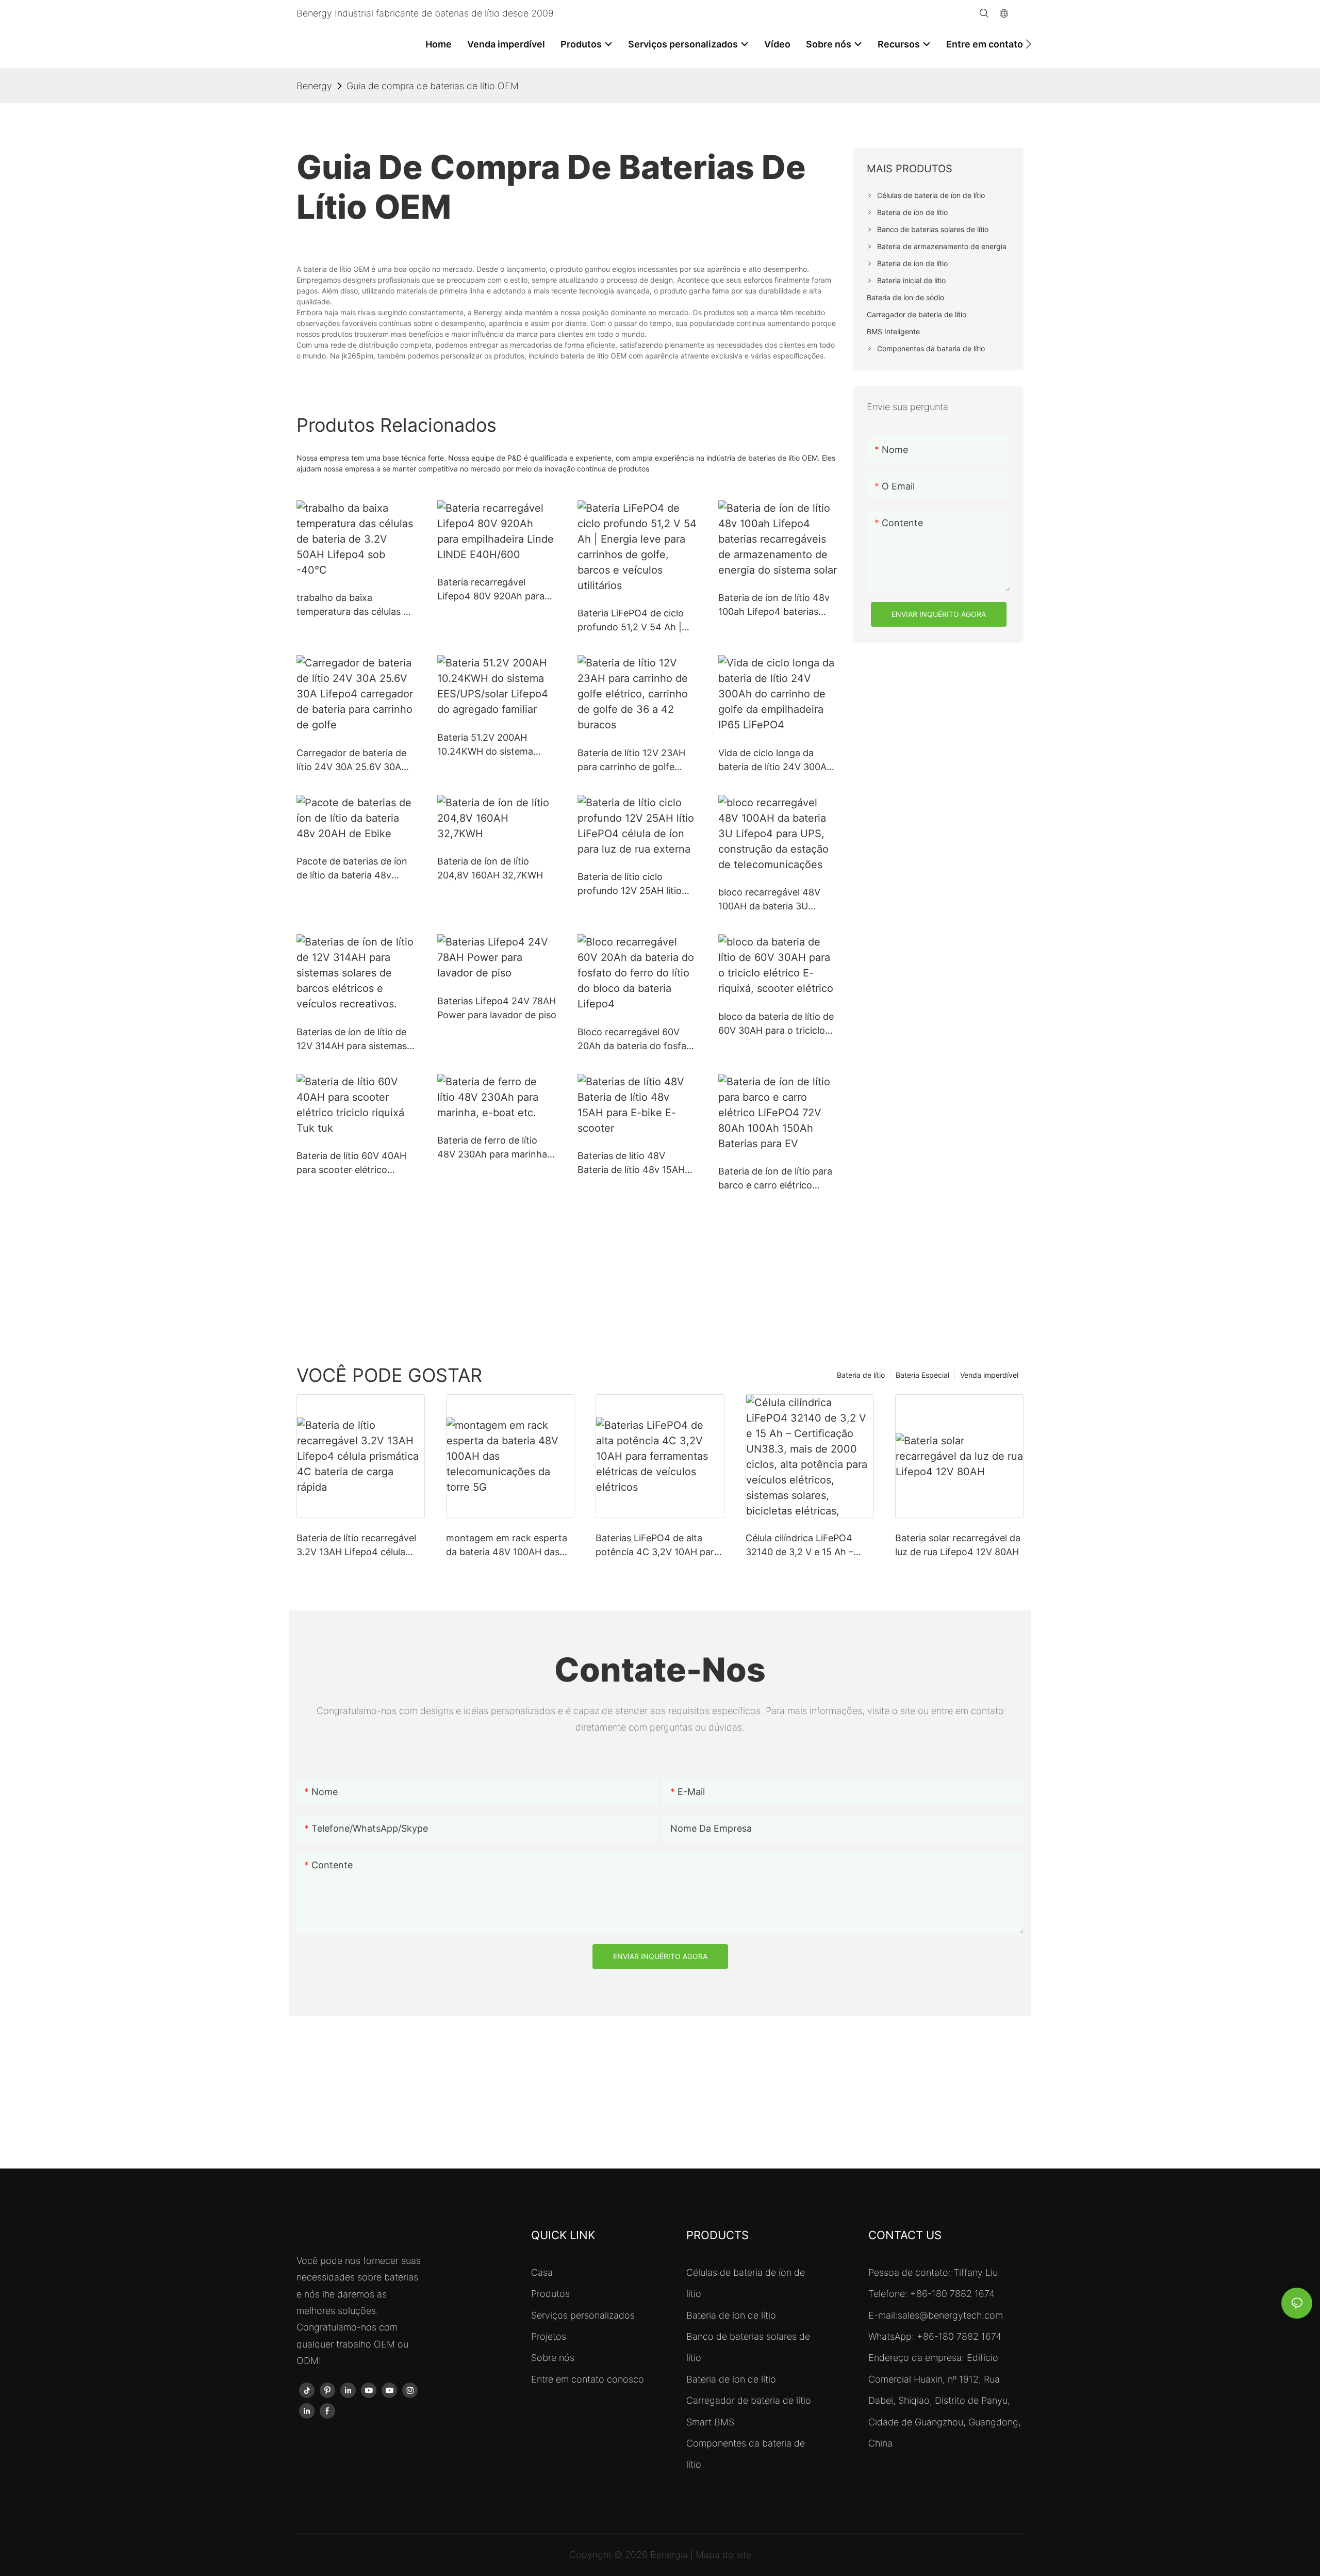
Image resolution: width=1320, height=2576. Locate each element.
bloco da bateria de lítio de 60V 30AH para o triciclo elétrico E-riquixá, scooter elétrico (776, 1024)
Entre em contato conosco (588, 2379)
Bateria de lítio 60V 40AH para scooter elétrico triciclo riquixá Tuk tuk (351, 1163)
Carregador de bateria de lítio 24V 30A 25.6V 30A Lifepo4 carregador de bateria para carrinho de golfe (351, 761)
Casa (542, 2272)
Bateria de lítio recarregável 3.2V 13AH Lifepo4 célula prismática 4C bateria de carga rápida (356, 1546)
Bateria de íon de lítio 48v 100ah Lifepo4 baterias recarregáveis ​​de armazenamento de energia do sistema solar (774, 605)
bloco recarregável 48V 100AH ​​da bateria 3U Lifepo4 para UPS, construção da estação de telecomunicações (775, 900)
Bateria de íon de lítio (731, 2315)
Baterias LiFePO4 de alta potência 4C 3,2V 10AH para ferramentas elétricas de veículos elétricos (657, 1546)
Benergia (670, 2555)
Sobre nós (553, 2358)
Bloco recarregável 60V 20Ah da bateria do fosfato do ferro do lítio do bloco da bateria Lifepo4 (637, 1040)
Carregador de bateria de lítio (749, 2400)
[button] (1028, 44)
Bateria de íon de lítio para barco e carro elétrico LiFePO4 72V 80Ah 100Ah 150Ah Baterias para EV (775, 1179)
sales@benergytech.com (950, 2315)
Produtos (550, 2294)
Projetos (549, 2336)
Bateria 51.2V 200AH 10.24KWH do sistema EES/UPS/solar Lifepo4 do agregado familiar (493, 745)
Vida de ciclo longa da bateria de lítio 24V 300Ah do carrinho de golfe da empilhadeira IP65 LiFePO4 (777, 761)
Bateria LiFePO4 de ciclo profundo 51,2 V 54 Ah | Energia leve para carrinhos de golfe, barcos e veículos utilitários (637, 621)
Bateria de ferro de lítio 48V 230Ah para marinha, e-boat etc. (493, 1148)
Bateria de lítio (861, 1375)
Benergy (314, 86)
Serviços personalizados (583, 2315)
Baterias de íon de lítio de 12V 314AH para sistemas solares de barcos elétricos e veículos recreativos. (355, 1040)
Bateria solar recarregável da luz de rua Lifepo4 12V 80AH (958, 1545)
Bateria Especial (922, 1375)
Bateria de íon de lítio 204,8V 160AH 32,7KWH (490, 868)
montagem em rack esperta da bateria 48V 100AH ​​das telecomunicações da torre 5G (507, 1546)
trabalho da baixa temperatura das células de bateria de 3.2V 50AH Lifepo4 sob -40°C (355, 605)
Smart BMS (710, 2422)
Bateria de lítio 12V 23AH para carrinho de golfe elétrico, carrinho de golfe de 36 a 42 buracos (634, 761)
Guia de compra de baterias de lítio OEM (433, 86)
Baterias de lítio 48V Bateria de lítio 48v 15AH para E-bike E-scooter (631, 1163)
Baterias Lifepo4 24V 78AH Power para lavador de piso (497, 1008)
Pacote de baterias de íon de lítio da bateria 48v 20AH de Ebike (352, 869)
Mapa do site (723, 2555)
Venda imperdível (989, 1375)
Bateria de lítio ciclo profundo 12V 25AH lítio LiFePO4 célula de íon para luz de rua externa (635, 884)
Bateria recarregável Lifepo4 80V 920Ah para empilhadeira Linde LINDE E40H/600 (493, 590)
